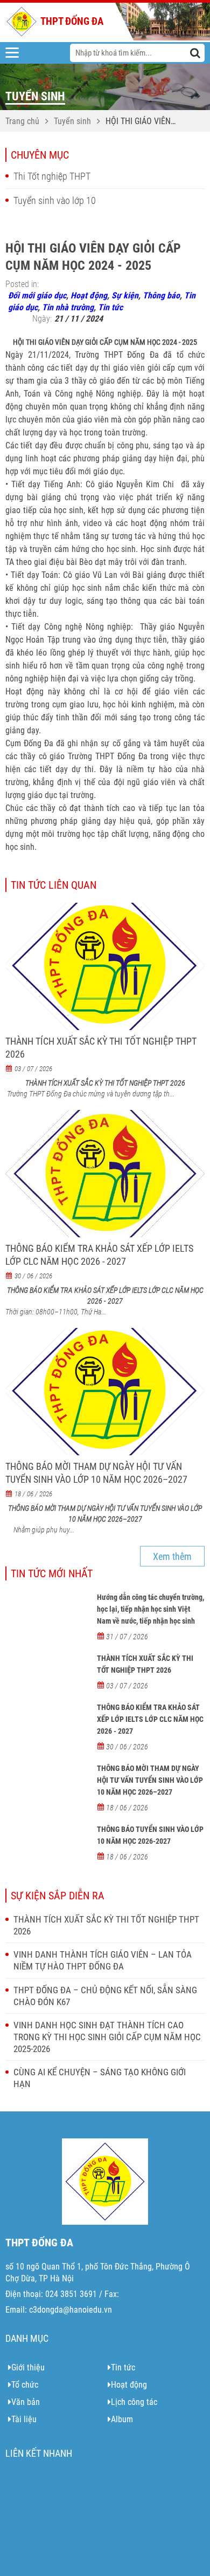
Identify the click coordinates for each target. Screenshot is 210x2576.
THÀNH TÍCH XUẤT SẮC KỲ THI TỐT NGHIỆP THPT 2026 (101, 1048)
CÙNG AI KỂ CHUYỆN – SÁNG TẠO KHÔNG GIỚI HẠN (100, 2078)
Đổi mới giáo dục (37, 295)
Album (122, 2419)
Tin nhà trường (68, 307)
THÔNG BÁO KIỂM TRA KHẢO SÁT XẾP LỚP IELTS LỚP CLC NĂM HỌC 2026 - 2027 (99, 1255)
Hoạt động (89, 295)
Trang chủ (22, 121)
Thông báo (161, 295)
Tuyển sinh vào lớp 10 (55, 200)
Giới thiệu (28, 2367)
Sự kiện (125, 295)
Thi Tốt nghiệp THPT (52, 176)
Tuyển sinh (72, 121)
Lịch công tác (134, 2402)
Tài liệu (24, 2419)
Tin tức (110, 307)
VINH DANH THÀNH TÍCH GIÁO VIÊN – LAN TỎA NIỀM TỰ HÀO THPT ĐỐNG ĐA (103, 1960)
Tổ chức (25, 2385)
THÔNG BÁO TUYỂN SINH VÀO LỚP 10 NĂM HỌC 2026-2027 (150, 1835)
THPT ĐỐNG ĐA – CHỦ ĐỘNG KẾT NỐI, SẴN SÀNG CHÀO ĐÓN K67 (105, 1996)
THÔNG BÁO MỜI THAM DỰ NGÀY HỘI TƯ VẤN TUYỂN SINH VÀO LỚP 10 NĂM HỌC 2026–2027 (96, 1473)
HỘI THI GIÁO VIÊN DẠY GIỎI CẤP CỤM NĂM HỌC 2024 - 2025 (144, 122)
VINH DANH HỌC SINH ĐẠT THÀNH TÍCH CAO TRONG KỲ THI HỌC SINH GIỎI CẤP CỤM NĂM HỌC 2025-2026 (107, 2037)
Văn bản (26, 2402)
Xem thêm (172, 1556)
